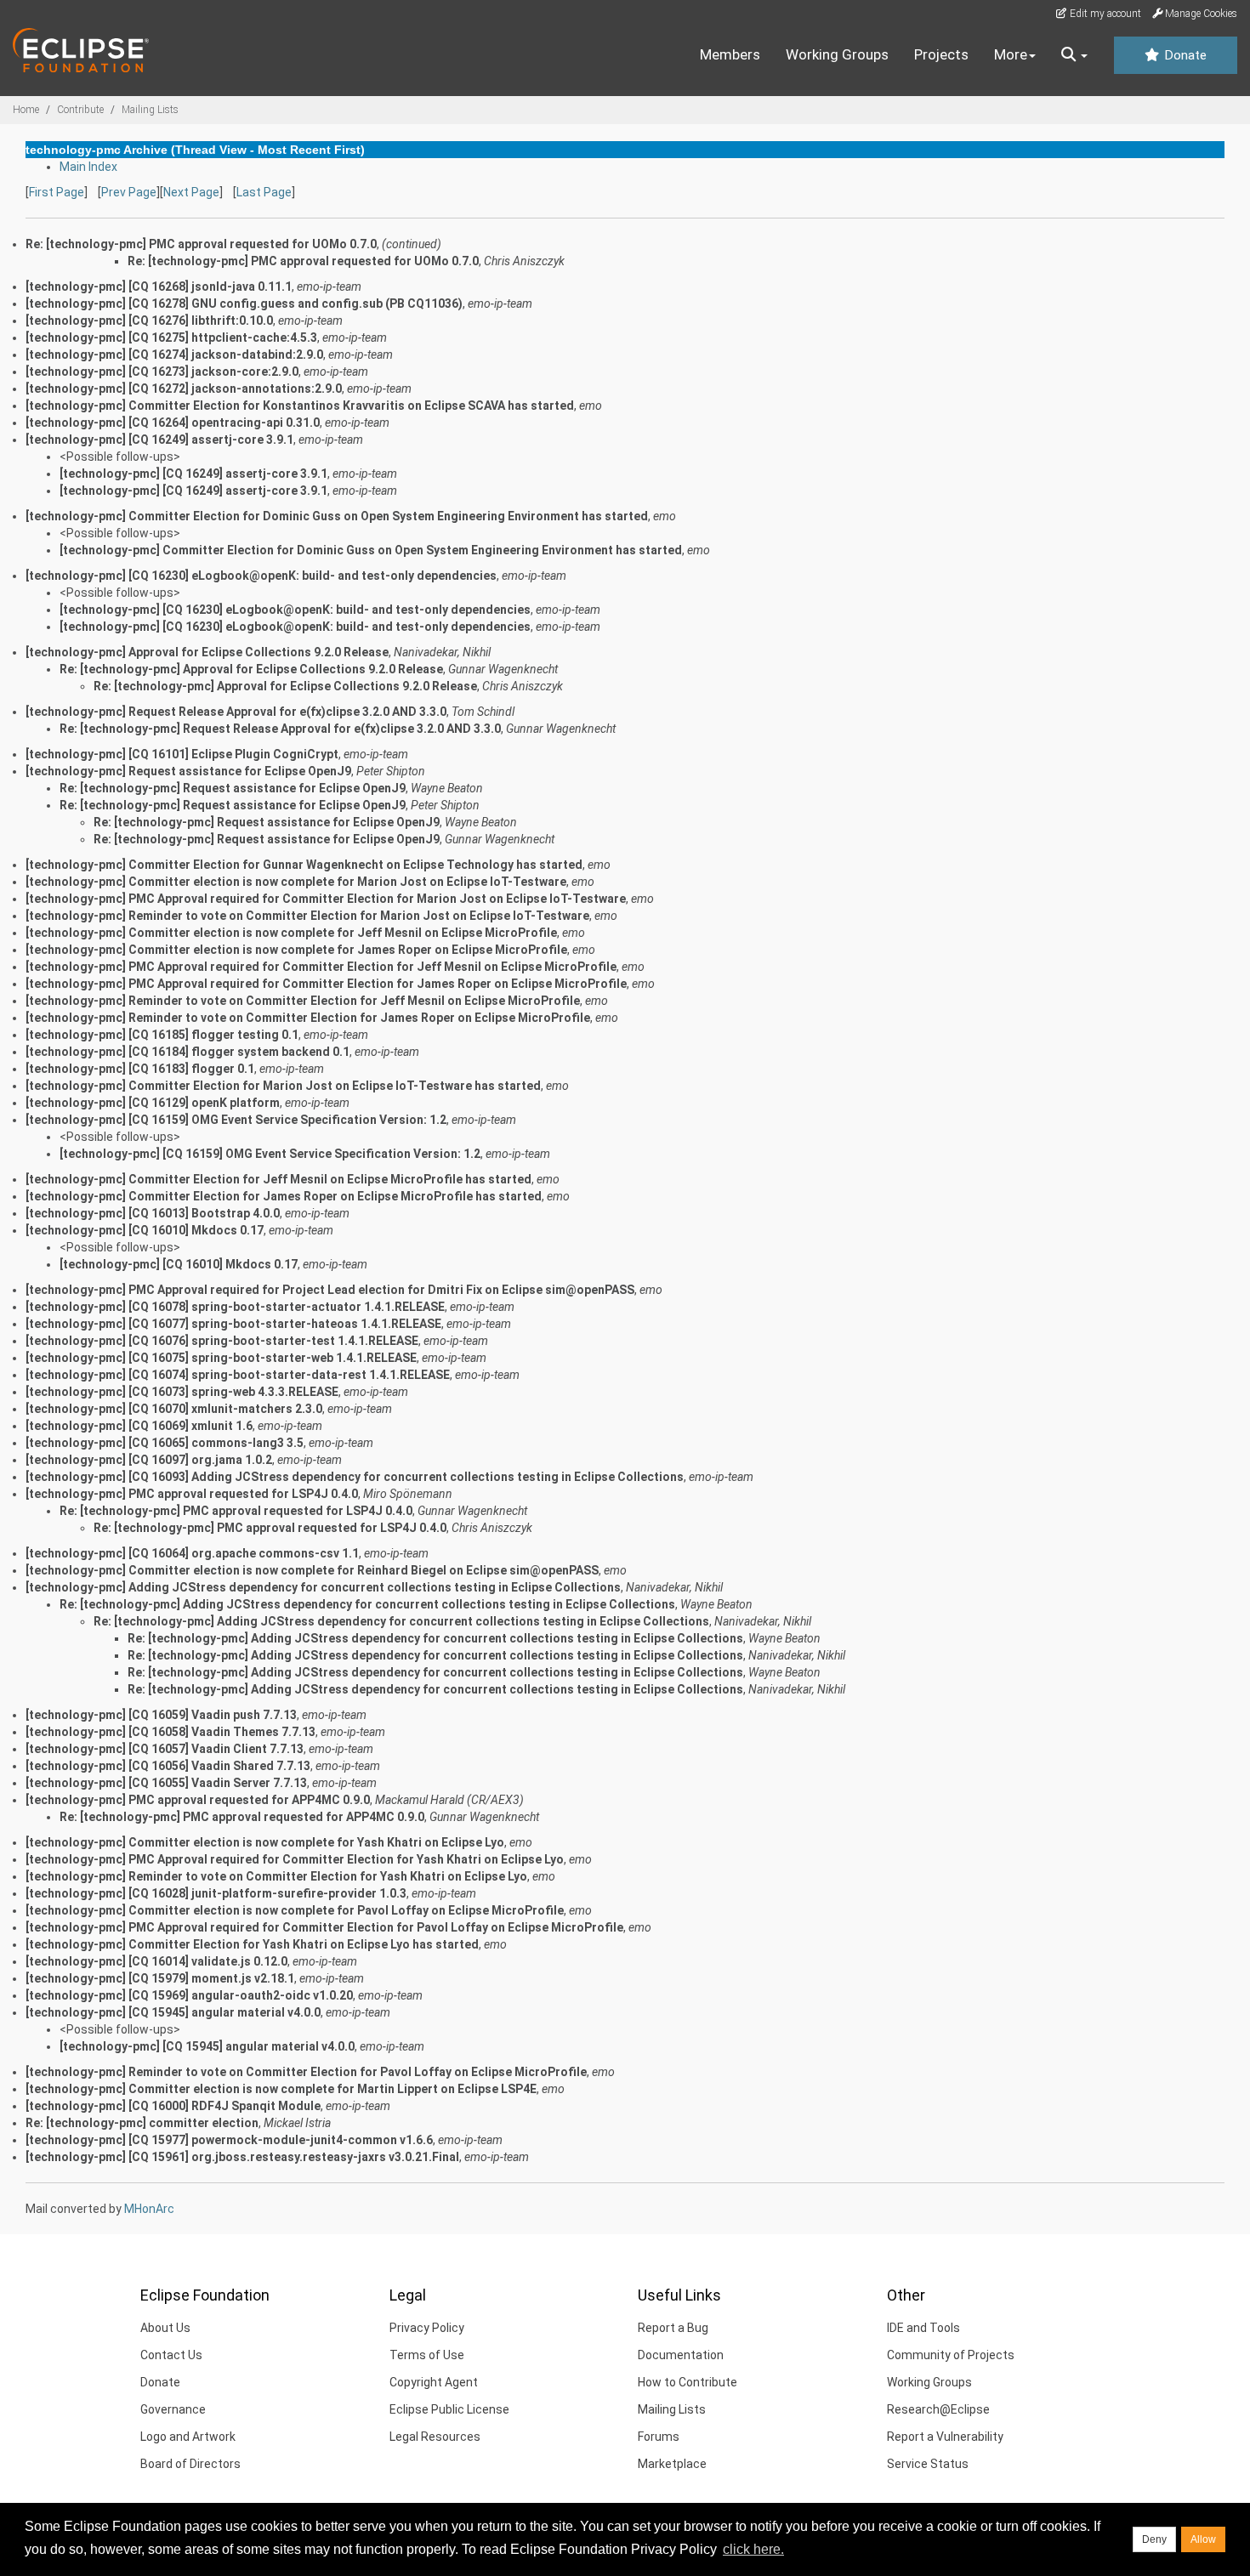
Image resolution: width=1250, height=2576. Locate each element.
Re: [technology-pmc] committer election (142, 2123)
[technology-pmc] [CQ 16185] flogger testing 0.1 (162, 1035)
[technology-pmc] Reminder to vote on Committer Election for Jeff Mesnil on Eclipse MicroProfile (303, 1001)
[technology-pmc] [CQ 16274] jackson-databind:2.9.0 (174, 355)
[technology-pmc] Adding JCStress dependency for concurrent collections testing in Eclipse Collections (323, 1587)
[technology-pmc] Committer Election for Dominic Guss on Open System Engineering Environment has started (337, 516)
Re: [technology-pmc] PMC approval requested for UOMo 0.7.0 (303, 261)
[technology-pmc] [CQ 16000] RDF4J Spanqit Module (173, 2106)
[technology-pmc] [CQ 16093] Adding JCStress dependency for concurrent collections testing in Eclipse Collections (355, 1477)
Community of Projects (951, 2355)
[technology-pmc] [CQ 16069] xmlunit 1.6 (139, 1426)
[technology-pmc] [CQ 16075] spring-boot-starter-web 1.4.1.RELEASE (221, 1358)
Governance (173, 2409)
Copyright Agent (434, 2382)
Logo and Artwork (188, 2437)
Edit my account (1104, 14)
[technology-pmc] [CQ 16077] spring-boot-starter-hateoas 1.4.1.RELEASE (233, 1324)
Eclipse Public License (449, 2409)
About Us (165, 2328)
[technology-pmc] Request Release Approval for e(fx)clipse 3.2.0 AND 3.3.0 (236, 712)
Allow (1203, 2539)
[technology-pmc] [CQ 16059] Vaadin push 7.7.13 (161, 1715)
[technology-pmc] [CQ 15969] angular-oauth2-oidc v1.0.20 (189, 1995)
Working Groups (837, 54)
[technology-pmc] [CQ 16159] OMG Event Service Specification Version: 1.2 (236, 1120)
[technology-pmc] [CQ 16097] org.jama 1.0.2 (149, 1460)
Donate (1184, 55)
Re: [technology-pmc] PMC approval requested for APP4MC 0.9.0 (242, 1817)
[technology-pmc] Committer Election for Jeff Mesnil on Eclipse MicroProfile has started (278, 1179)
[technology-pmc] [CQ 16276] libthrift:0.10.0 (149, 321)
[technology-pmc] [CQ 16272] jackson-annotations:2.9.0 (184, 389)
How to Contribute (687, 2382)
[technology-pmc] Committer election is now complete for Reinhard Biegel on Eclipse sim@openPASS (312, 1570)
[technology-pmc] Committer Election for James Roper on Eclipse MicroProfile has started (284, 1196)
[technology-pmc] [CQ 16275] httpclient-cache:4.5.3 (171, 338)
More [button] (1011, 54)
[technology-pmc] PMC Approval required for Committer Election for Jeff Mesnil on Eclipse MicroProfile (321, 967)
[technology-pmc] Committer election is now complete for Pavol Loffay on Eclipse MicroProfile (295, 1910)
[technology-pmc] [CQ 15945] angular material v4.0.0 (173, 2012)
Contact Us (171, 2355)
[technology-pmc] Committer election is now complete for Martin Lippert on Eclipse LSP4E (281, 2089)
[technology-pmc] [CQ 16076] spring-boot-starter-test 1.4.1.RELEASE (222, 1341)
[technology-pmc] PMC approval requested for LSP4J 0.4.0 (192, 1494)
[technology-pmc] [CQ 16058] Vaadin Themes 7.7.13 (170, 1732)
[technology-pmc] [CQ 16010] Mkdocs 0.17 (145, 1230)
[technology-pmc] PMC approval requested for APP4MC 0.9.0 (198, 1800)
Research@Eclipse (938, 2409)
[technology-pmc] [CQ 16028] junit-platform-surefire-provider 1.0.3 (216, 1893)
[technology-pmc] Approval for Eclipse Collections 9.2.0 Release (207, 652)
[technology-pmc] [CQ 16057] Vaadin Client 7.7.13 (165, 1749)
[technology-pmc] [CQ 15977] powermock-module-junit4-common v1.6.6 (229, 2140)
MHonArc (149, 2209)
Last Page (264, 192)
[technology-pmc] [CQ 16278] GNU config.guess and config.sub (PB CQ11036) (244, 304)
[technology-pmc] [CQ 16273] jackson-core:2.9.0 (162, 372)
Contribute (80, 110)
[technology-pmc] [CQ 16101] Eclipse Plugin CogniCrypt (182, 754)
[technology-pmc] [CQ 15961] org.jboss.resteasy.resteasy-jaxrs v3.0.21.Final (242, 2157)
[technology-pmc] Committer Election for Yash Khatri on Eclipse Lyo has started (252, 1944)
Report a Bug (673, 2328)
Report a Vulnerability (945, 2437)
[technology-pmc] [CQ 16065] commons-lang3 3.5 (165, 1443)
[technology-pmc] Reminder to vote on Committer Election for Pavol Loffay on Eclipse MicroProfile (306, 2072)
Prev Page (129, 192)
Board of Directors (190, 2464)
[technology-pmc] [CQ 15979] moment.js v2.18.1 (160, 1978)
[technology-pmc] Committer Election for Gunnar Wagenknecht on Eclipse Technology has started (304, 865)
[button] (1074, 55)
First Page (57, 192)
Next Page (191, 192)
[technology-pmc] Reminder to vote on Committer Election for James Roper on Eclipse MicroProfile (308, 1018)
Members (730, 54)
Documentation (681, 2355)
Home (26, 110)
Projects (941, 54)
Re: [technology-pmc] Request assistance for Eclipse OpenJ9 (233, 788)
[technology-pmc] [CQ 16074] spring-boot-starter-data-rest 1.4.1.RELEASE (238, 1375)
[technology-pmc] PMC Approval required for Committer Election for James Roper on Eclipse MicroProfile (326, 984)
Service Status (928, 2464)
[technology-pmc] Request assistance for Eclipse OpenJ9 (188, 771)
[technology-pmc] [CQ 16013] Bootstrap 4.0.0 (153, 1213)
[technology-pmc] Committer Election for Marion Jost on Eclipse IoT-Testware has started (283, 1086)
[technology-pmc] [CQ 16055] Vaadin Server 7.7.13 (166, 1783)
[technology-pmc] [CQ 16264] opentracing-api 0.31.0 (173, 423)
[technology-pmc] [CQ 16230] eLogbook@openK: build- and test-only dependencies (261, 576)
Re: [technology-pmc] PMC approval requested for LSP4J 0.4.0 (236, 1511)
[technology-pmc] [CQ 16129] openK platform (153, 1103)
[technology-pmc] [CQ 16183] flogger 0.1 (140, 1069)
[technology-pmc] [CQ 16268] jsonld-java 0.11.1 (159, 287)
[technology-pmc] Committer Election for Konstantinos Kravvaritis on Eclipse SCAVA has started (300, 406)
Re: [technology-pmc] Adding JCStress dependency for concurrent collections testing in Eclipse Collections (367, 1604)
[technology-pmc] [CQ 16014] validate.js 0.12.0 (156, 1961)
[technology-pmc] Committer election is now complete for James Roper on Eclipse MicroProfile (296, 950)
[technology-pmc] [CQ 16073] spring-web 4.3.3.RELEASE (182, 1392)
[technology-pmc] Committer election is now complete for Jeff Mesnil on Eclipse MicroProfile (291, 933)
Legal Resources (435, 2437)
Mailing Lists (150, 110)
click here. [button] (753, 2549)
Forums (659, 2437)
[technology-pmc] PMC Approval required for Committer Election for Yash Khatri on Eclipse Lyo (295, 1859)
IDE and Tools (923, 2328)
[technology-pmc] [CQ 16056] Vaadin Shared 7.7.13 (168, 1766)
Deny (1154, 2539)
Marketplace (672, 2464)
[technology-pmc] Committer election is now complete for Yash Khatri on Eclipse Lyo (265, 1842)
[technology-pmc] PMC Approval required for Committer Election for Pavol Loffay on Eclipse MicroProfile (324, 1927)
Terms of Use (427, 2355)
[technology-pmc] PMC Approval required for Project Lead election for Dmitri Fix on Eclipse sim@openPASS (330, 1290)
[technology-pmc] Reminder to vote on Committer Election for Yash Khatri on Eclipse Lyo (276, 1876)
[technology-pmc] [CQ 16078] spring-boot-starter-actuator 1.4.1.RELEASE (235, 1307)
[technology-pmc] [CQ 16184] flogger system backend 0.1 (187, 1052)
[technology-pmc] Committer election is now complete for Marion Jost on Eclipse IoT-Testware (296, 882)
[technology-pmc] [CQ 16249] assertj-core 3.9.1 (159, 440)
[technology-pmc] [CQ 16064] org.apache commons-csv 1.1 (192, 1553)
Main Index (88, 167)
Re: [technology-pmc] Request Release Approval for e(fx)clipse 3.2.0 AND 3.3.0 (280, 729)
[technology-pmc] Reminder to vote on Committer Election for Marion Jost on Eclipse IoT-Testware (307, 916)
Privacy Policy (427, 2328)
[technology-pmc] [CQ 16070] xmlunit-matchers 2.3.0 (174, 1409)
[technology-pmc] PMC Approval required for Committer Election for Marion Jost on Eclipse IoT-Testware (326, 899)
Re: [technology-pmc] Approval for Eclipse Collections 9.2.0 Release (251, 669)
